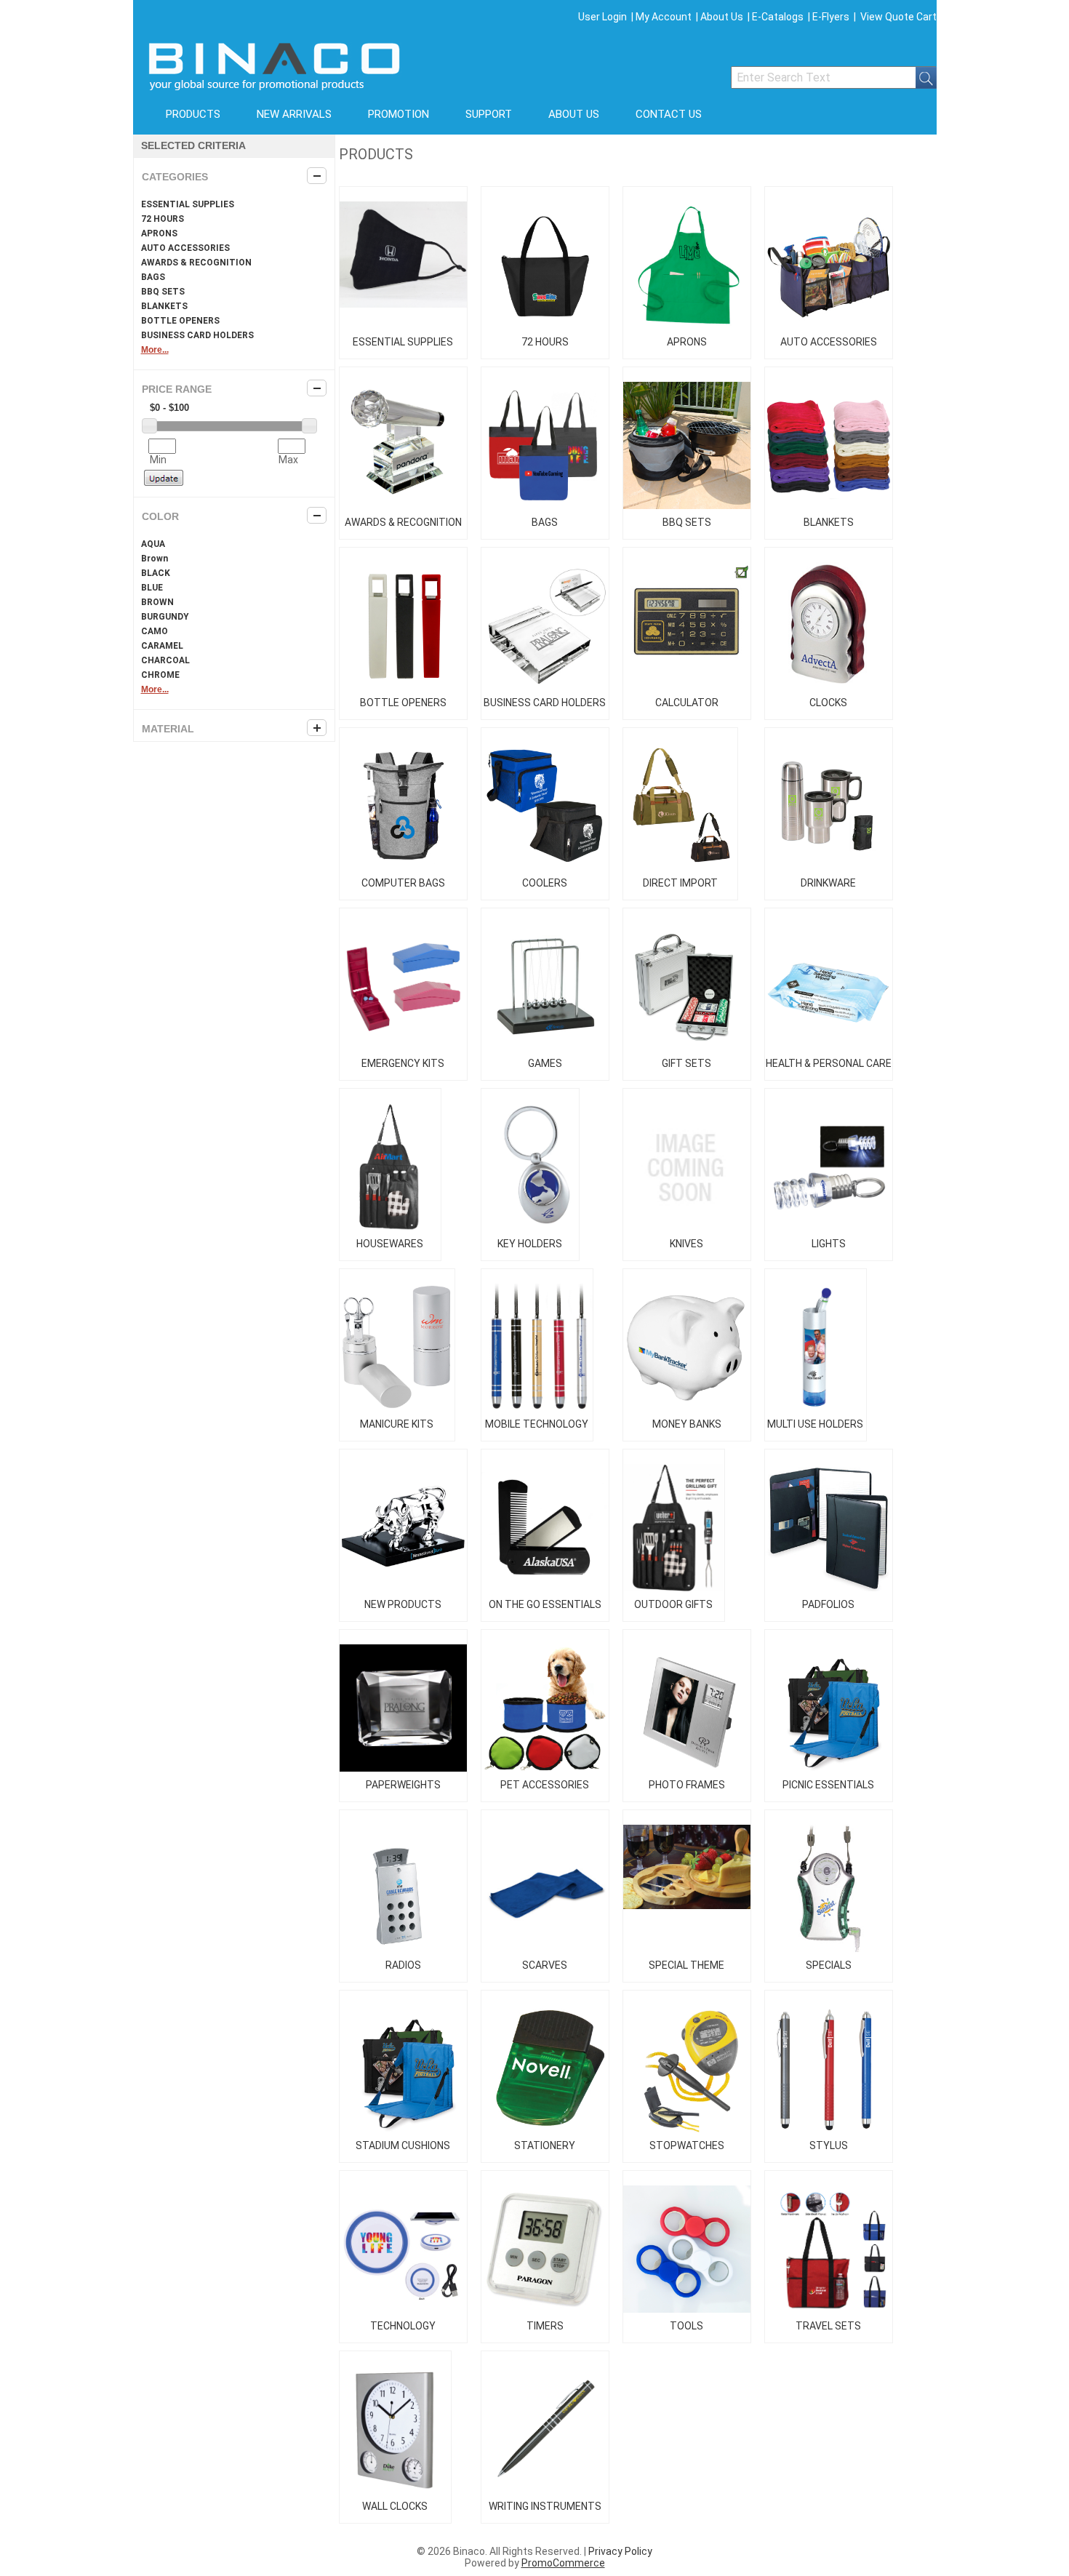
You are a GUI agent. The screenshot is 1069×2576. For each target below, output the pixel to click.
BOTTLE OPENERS (180, 321)
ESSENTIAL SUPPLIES (188, 204)
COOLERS (545, 883)
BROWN (157, 602)
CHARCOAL (165, 660)
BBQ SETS (163, 292)
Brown (155, 559)
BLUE (152, 588)
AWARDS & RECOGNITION (196, 263)
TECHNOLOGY (403, 2326)
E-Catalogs (778, 17)
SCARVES (545, 1965)
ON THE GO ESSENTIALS (545, 1604)
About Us (722, 17)
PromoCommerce (563, 2563)
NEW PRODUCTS (403, 1604)
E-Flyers (831, 17)
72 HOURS (163, 219)
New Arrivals (294, 114)
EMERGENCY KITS (403, 1063)
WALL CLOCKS (395, 2506)
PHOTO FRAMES (687, 1785)
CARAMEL (162, 646)
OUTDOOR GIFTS (673, 1604)
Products (193, 114)
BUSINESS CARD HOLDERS (197, 335)
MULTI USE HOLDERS (815, 1424)
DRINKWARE (828, 883)
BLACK (156, 573)
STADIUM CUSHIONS (403, 2145)
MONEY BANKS (687, 1424)
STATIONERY (545, 2145)
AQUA (153, 544)
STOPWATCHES (687, 2145)
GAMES (545, 1063)
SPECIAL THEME (686, 1965)
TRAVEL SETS (828, 2326)
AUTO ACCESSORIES (185, 248)
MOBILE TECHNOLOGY (537, 1424)
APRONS (159, 233)
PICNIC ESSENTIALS (828, 1785)
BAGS (153, 277)
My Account (664, 17)
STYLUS (829, 2145)
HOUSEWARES (390, 1244)
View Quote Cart (898, 17)
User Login (602, 17)
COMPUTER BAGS (403, 883)
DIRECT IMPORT (680, 883)
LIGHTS (829, 1244)
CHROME (160, 675)
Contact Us (669, 114)
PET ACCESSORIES (545, 1785)
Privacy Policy (620, 2551)
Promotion (399, 114)
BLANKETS (164, 306)
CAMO (155, 631)
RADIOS (403, 1965)
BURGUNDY (165, 617)
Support (489, 114)
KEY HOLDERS (530, 1244)
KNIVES (686, 1244)
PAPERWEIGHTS (403, 1785)
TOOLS (686, 2326)
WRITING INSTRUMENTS (545, 2506)
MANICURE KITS (397, 1424)
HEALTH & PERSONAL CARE (829, 1063)
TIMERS (545, 2326)
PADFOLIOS (828, 1604)
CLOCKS (828, 703)
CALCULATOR (687, 703)
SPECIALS (829, 1965)
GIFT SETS (686, 1063)
